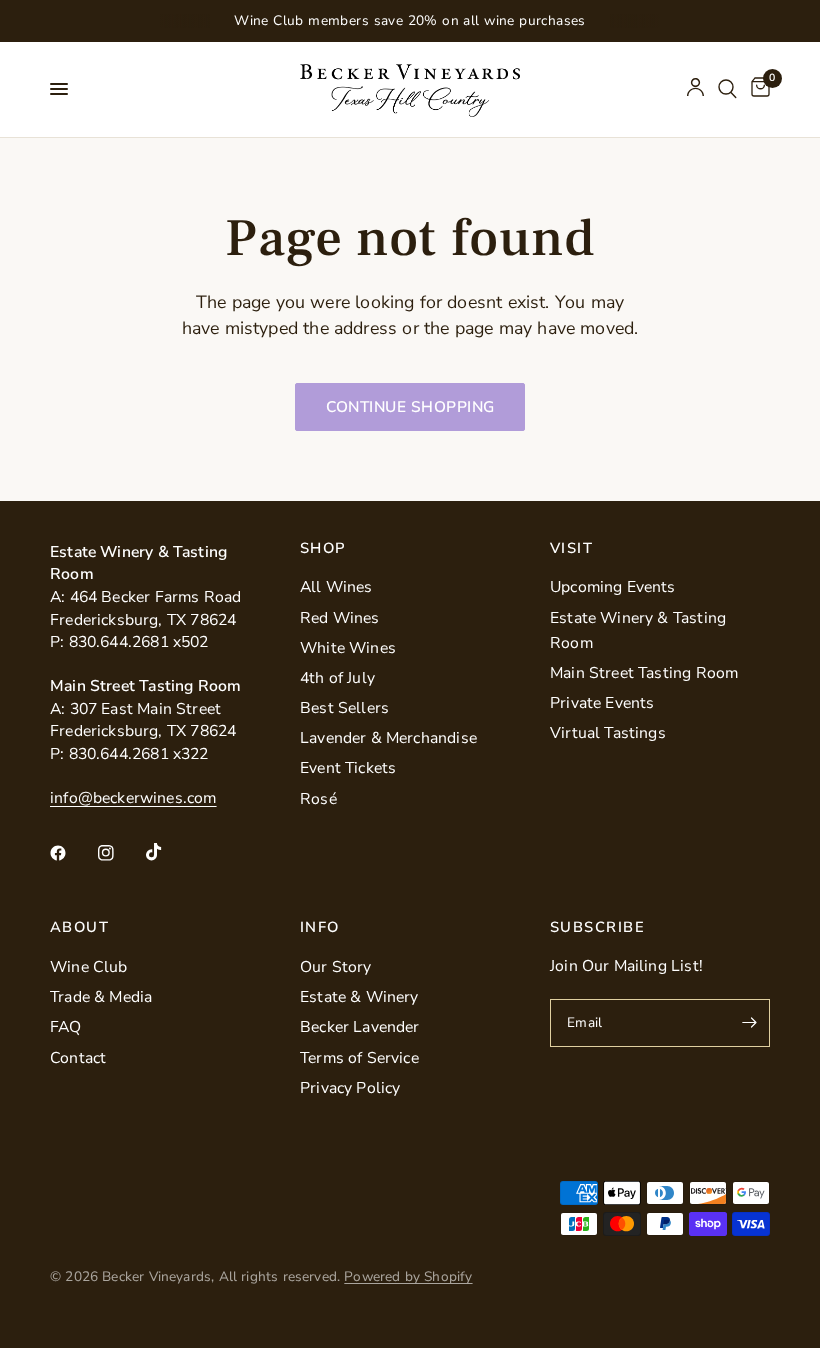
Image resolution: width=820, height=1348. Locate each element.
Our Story (336, 967)
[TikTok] (168, 852)
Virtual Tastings (608, 733)
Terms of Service (359, 1058)
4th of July (337, 678)
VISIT (571, 548)
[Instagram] (120, 853)
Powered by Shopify (408, 1276)
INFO (320, 927)
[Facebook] (72, 853)
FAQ (66, 1027)
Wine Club (89, 967)
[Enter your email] (750, 1023)
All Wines (336, 587)
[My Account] (695, 89)
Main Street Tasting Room (644, 673)
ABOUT (79, 927)
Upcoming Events (613, 587)
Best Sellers (344, 708)
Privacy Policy (350, 1088)
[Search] (727, 89)
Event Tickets (348, 768)
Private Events (602, 703)
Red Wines (340, 618)
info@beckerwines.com (133, 798)
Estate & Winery (359, 997)
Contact (78, 1058)
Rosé (318, 799)
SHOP (323, 548)
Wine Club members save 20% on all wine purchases (410, 20)
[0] (757, 89)
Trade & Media (101, 997)
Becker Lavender (360, 1027)
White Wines (348, 648)
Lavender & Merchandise (388, 738)
